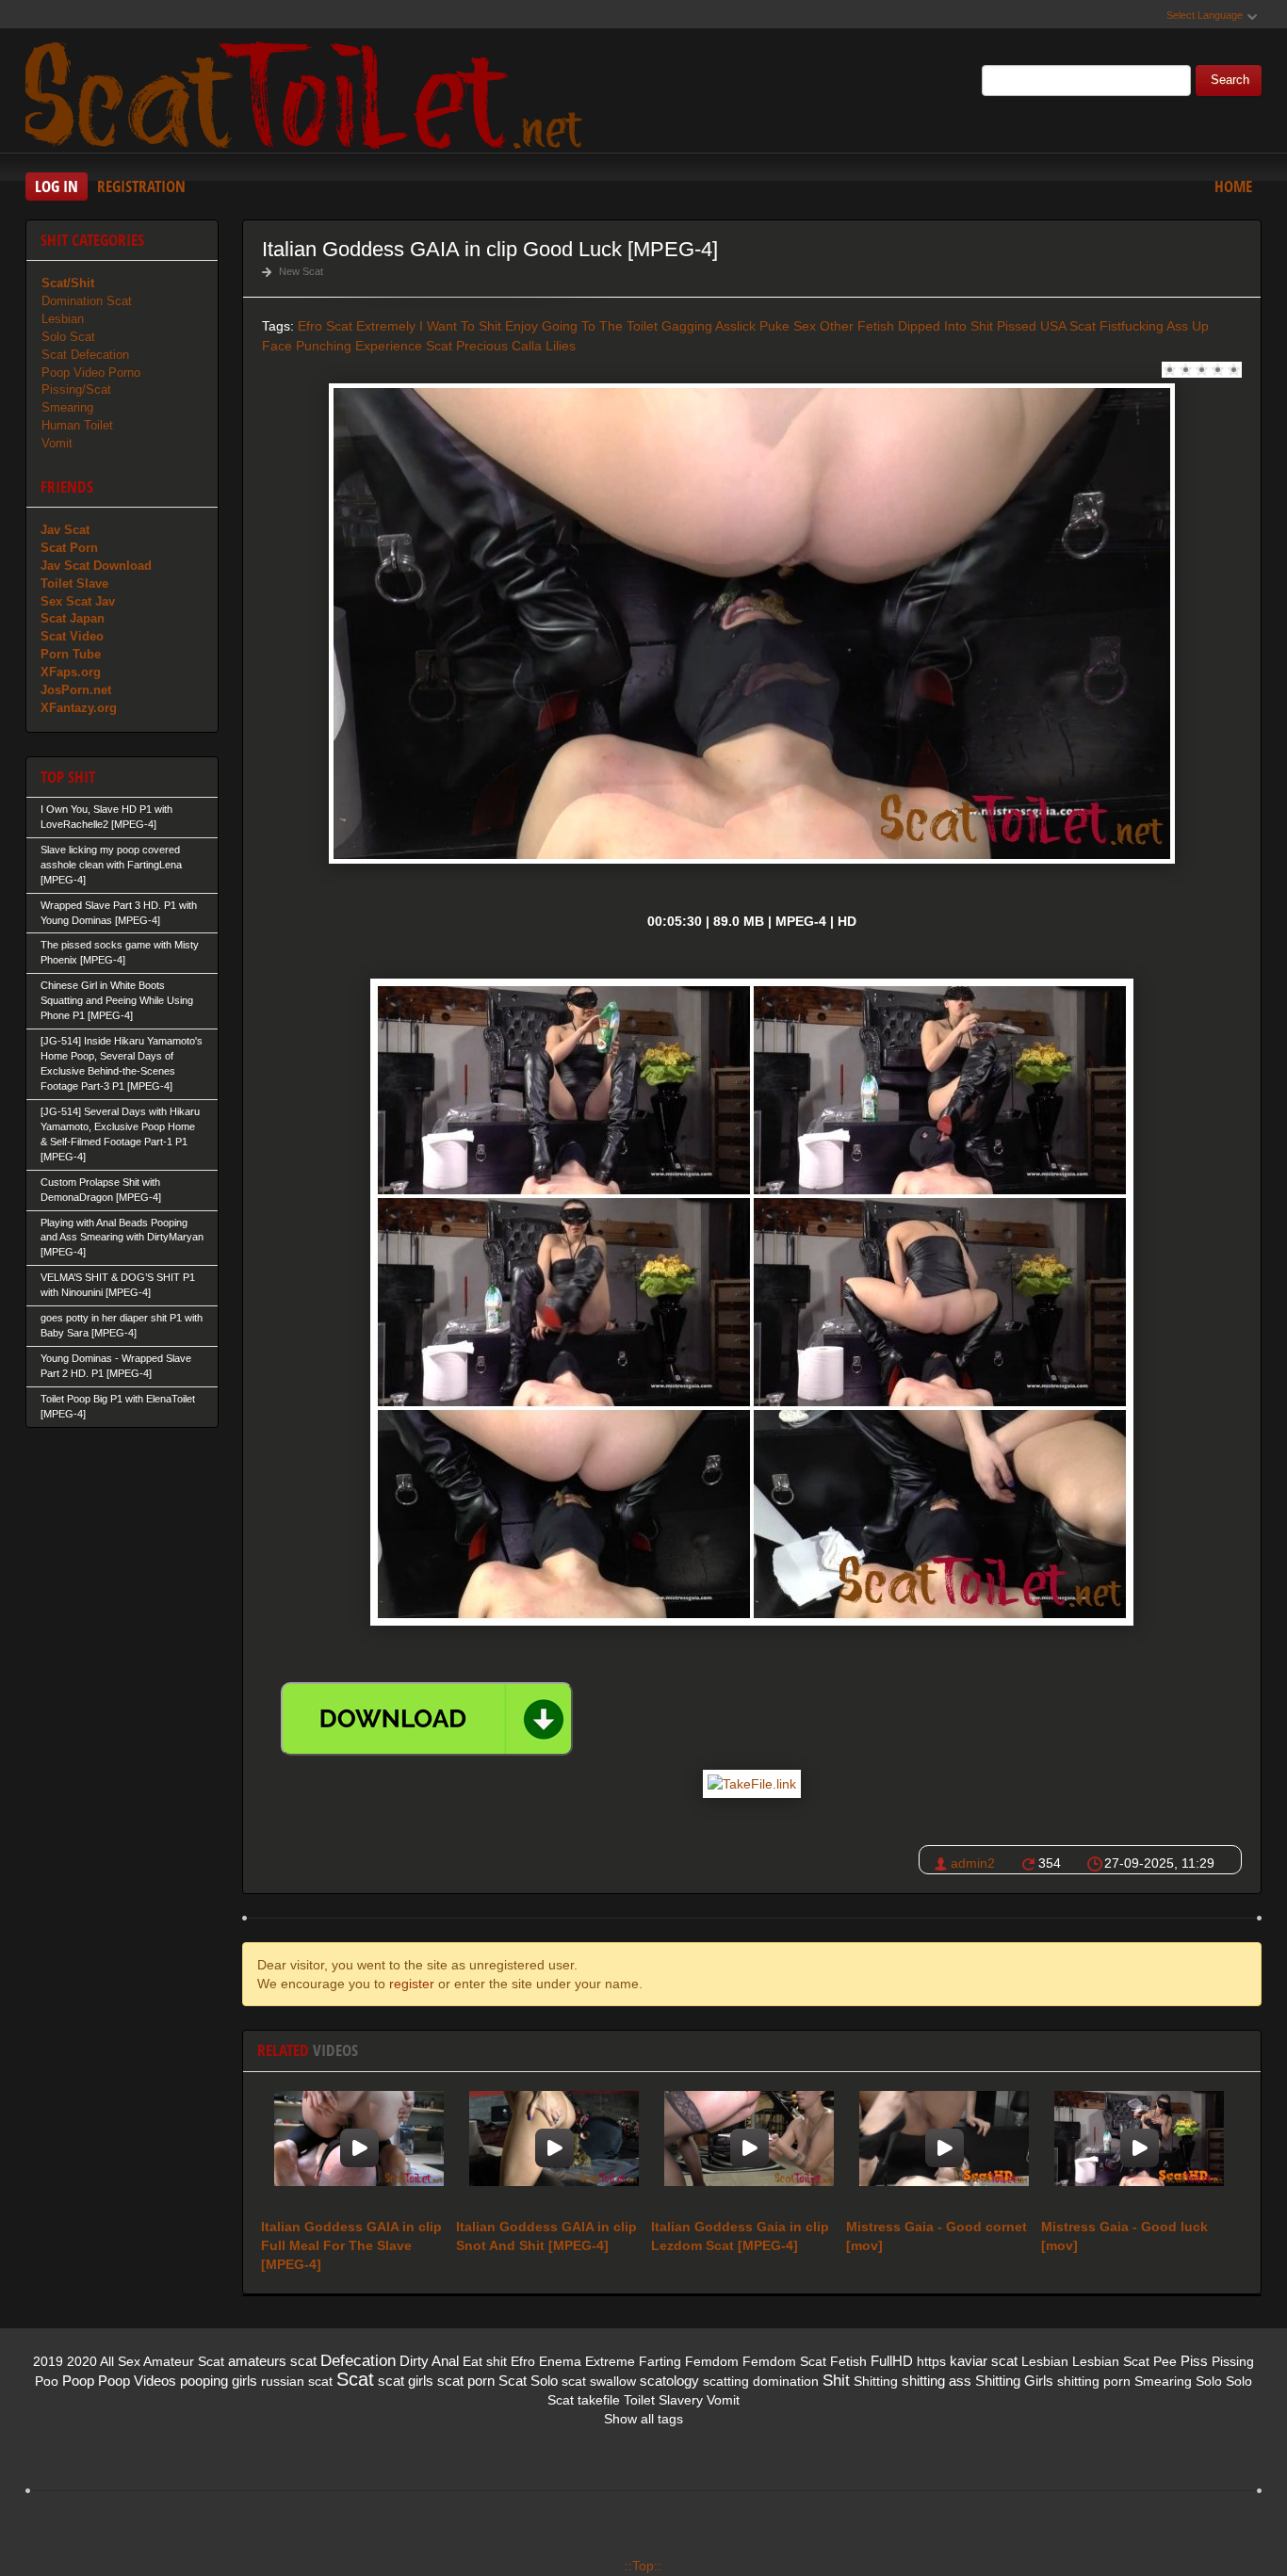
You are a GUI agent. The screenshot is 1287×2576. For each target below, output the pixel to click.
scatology (669, 2381)
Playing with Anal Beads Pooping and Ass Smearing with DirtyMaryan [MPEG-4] (122, 1238)
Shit (836, 2381)
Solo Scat (68, 337)
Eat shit (485, 2361)
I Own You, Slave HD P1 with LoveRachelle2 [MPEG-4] (106, 817)
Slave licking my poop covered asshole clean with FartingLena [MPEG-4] (111, 865)
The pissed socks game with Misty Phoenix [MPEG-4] (120, 952)
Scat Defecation (85, 355)
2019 (48, 2361)
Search (1230, 80)
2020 (82, 2361)
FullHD (892, 2361)
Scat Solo (528, 2381)
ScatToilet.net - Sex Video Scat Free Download (308, 93)
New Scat (301, 271)
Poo (47, 2381)
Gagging (687, 326)
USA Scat (1068, 326)
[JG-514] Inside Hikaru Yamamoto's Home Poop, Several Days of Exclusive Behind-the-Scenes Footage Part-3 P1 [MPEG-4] (122, 1063)
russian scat (297, 2381)
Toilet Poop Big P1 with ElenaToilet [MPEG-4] (118, 1406)
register (412, 1984)
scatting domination (761, 2381)
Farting (660, 2361)
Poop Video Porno (91, 373)
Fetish (848, 2361)
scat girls (406, 2381)
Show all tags (643, 2419)
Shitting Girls (1014, 2381)
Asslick (735, 326)
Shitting (876, 2381)
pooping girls (219, 2381)
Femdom (712, 2361)
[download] (427, 1719)
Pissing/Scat (76, 389)
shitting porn (1094, 2381)
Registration (141, 186)
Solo (1209, 2381)
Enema (560, 2361)
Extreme (610, 2361)
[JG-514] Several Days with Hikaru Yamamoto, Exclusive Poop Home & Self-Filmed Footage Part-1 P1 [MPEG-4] (120, 1134)
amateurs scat (272, 2361)
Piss (1194, 2361)
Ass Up (1188, 326)
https (931, 2361)
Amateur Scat (184, 2361)
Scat (355, 2379)
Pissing (1233, 2361)
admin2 (973, 1863)
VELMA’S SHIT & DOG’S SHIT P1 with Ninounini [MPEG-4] (118, 1285)
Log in (57, 186)
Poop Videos (137, 2381)
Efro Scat (325, 326)
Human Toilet (77, 425)
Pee (1165, 2361)
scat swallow (599, 2381)
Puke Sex (788, 326)
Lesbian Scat (1111, 2361)
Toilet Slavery (663, 2400)
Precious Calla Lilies (516, 346)
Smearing (67, 407)
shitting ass (937, 2381)
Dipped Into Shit (945, 326)
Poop (78, 2381)
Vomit (57, 443)
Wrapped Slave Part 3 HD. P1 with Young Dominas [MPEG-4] (119, 913)
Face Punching (307, 346)
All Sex (120, 2361)
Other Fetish (857, 326)
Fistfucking (1132, 326)
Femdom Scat (784, 2361)
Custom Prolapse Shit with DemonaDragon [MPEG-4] (101, 1190)
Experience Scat (404, 346)
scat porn (466, 2381)
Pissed (1017, 326)
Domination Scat (87, 301)
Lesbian (63, 319)
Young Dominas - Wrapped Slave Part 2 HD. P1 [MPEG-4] (116, 1366)
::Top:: (643, 2566)
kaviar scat (984, 2361)
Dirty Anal (429, 2361)
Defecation (358, 2361)
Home (1233, 186)
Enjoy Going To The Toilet (581, 326)
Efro (523, 2361)
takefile (599, 2400)
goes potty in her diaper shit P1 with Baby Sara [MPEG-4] (122, 1325)
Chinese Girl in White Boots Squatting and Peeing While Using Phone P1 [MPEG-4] (117, 1000)
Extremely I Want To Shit (429, 326)
